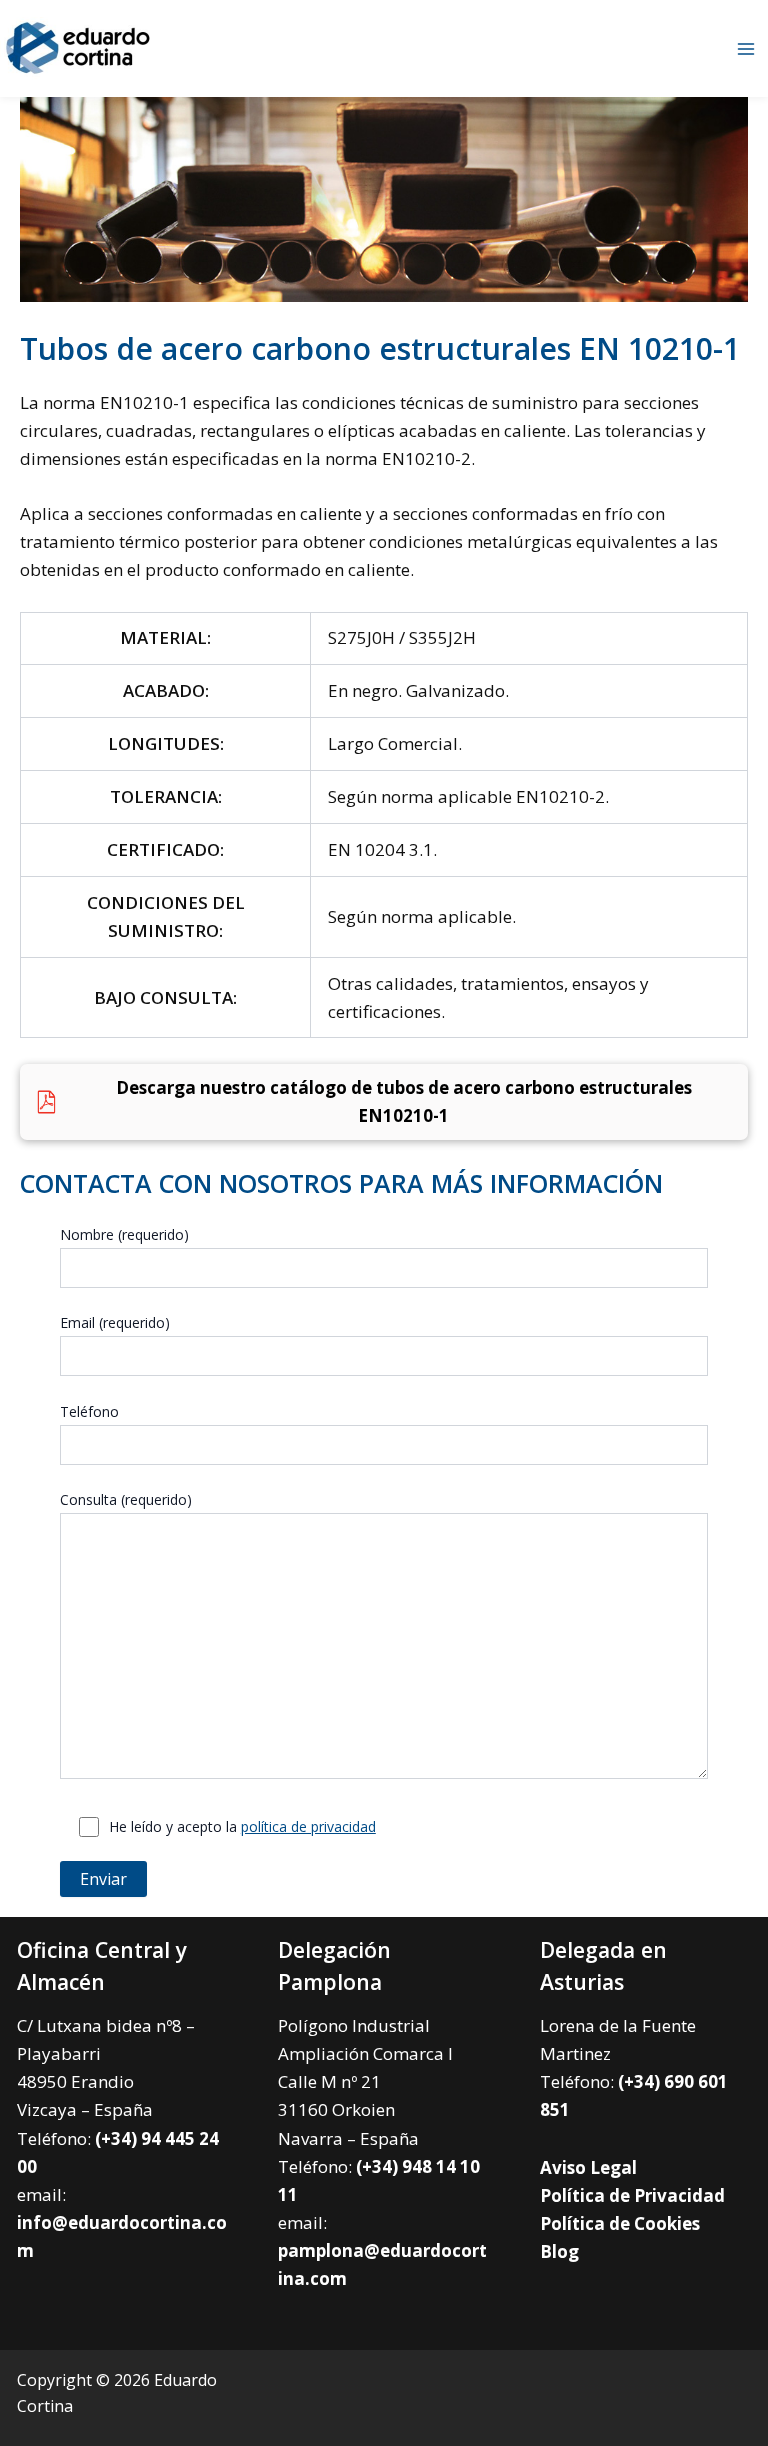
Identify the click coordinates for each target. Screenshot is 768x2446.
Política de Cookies (620, 2223)
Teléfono (89, 1411)
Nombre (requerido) (124, 1234)
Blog (559, 2251)
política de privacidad (308, 1826)
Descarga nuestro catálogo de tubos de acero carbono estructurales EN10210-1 (404, 1101)
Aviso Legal (588, 2167)
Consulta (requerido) (126, 1499)
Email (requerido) (115, 1322)
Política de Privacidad (632, 2195)
